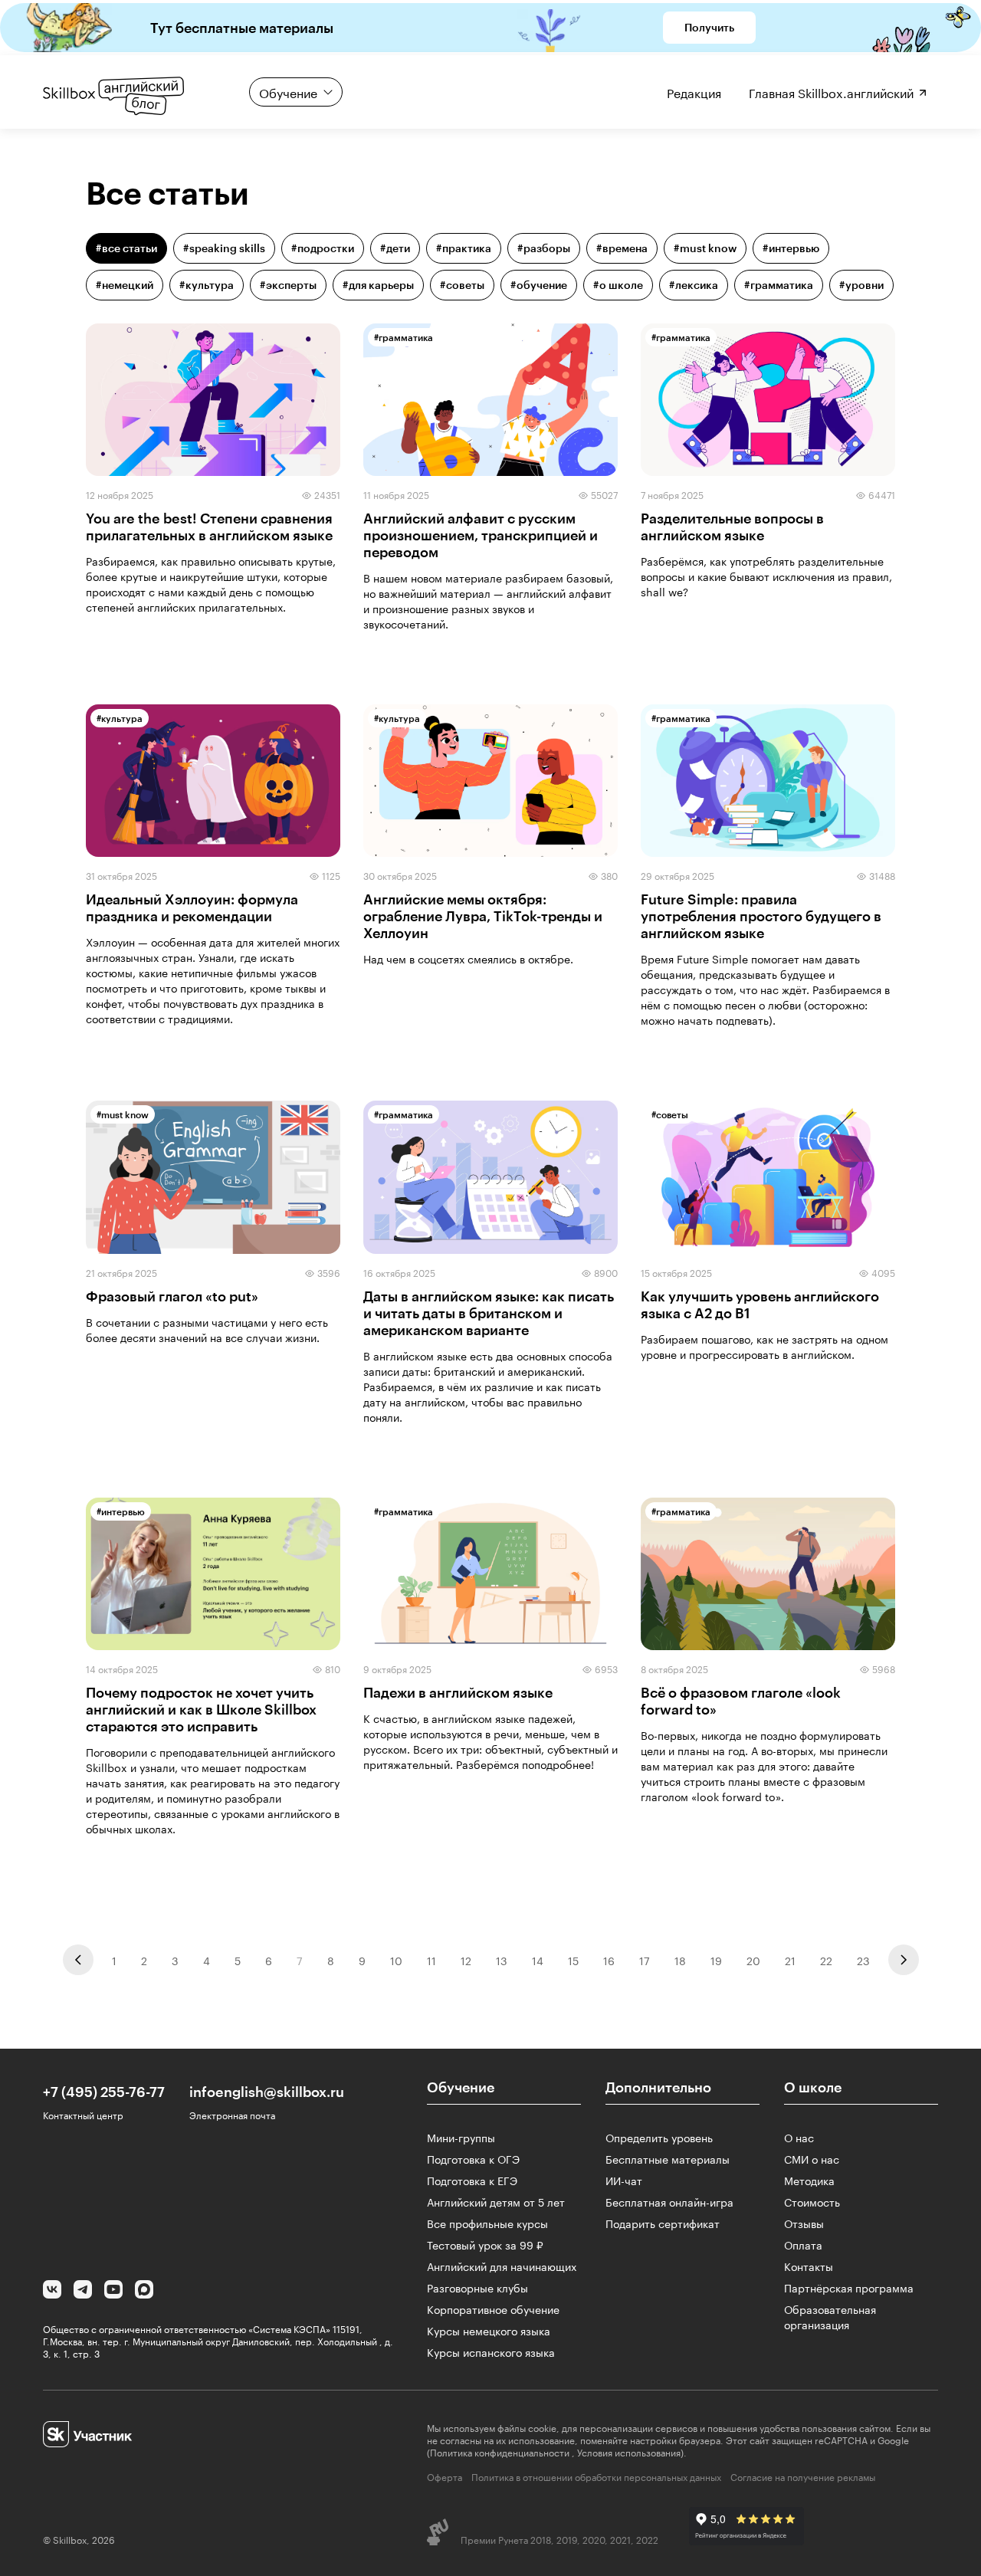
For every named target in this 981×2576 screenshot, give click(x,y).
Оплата (803, 2244)
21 (790, 1960)
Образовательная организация (830, 2316)
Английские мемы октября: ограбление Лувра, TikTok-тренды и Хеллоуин (483, 916)
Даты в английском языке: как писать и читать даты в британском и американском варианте (489, 1313)
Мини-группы (461, 2137)
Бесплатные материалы (668, 2158)
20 (753, 1960)
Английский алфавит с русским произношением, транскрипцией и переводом (481, 535)
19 (716, 1960)
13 (502, 1960)
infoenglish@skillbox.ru (267, 2092)
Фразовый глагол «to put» (172, 1296)
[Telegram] (83, 2291)
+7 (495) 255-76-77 (104, 2092)
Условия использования (629, 2451)
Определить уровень (659, 2137)
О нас (799, 2137)
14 (538, 1960)
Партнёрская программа (849, 2287)
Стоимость (812, 2201)
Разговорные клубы (477, 2287)
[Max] (144, 2291)
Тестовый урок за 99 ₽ (485, 2244)
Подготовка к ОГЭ (473, 2158)
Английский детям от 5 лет (496, 2201)
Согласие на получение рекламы (803, 2476)
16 (609, 1960)
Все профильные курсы (487, 2223)
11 (431, 1960)
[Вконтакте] (52, 2291)
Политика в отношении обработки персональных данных (596, 2476)
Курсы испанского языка (491, 2351)
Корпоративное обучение (493, 2309)
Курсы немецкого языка (489, 2330)
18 (680, 1960)
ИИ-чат (624, 2180)
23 (863, 1960)
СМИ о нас (812, 2158)
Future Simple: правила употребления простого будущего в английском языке (761, 916)
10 (396, 1960)
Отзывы (804, 2223)
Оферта (445, 2476)
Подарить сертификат (663, 2223)
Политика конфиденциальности (500, 2451)
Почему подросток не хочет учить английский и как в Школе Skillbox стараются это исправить (201, 1709)
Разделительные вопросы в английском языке (732, 527)
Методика (809, 2180)
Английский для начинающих (502, 2266)
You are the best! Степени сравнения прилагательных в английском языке (209, 527)
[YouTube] (113, 2291)
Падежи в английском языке (458, 1692)
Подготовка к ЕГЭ (472, 2180)
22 (826, 1960)
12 (466, 1960)
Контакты (809, 2266)
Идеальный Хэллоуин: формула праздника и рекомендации (192, 907)
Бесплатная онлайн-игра (669, 2201)
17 (645, 1960)
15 (573, 1960)
